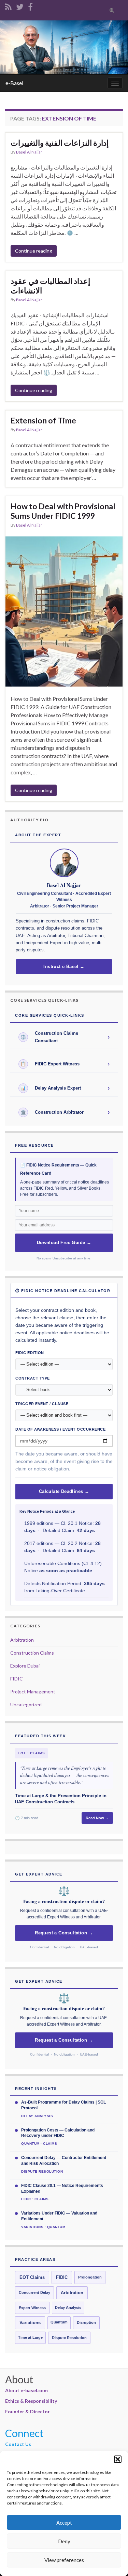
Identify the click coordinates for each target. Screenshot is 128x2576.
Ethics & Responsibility (31, 2401)
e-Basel (14, 83)
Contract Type (33, 1378)
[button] (118, 2459)
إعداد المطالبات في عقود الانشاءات (50, 286)
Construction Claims (32, 1653)
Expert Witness (32, 2308)
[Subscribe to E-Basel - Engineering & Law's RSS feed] (8, 6)
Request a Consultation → (64, 1933)
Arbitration (22, 1640)
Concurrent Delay (34, 2292)
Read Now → (97, 1818)
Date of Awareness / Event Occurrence (60, 1429)
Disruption (86, 2322)
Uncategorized (26, 1704)
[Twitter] (20, 6)
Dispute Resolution (69, 2338)
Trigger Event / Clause (42, 1404)
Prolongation (90, 2277)
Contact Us (18, 2444)
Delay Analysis (68, 2307)
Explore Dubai (25, 1666)
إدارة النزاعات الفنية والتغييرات (60, 143)
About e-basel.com (26, 2390)
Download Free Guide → (64, 1243)
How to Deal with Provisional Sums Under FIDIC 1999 (63, 511)
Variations (30, 2323)
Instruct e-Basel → (64, 967)
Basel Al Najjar (29, 152)
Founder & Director (27, 2411)
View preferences (64, 2560)
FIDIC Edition (30, 1353)
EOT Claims (32, 2277)
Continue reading (34, 251)
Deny (64, 2541)
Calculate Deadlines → (64, 1492)
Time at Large (30, 2337)
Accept (64, 2523)
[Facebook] (30, 6)
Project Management (33, 1692)
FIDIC (17, 1679)
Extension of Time (43, 420)
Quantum (59, 2322)
